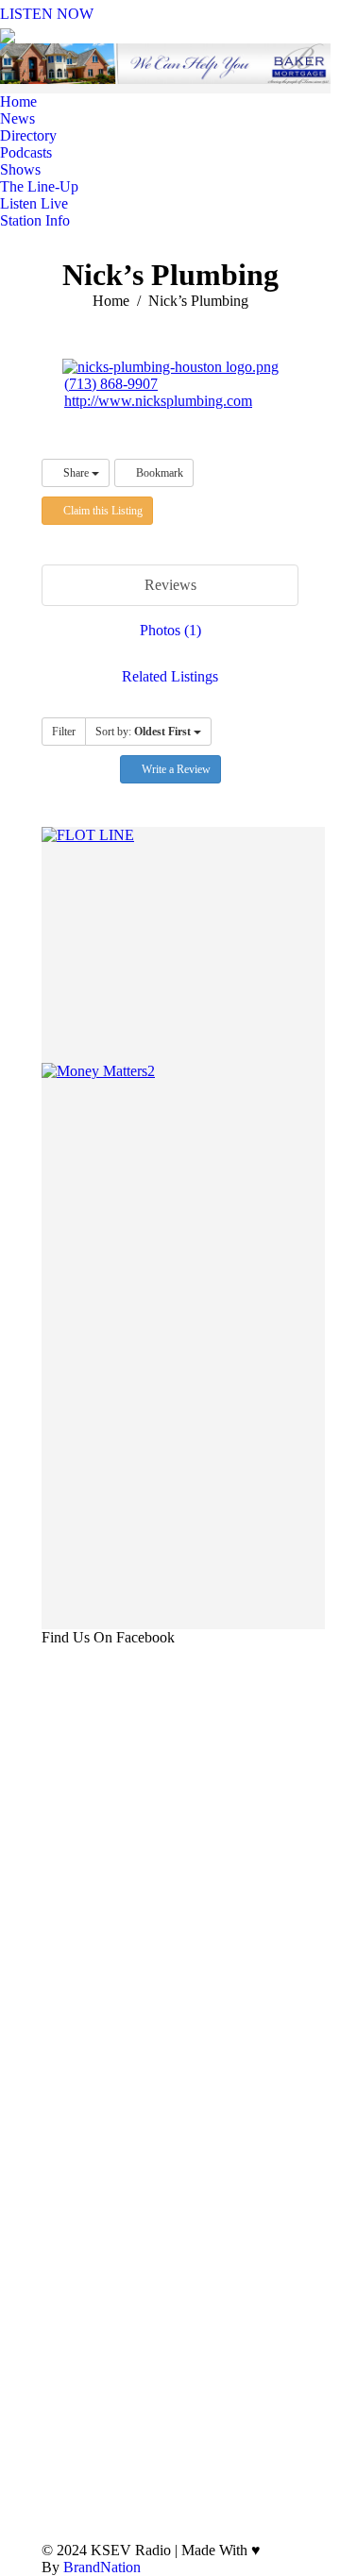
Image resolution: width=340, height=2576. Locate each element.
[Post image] (284, 2377)
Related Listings (170, 676)
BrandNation (102, 2567)
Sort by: (143, 732)
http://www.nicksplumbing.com (158, 401)
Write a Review (175, 769)
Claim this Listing (102, 511)
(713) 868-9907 (111, 384)
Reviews (170, 585)
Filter (64, 732)
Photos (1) (170, 630)
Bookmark (158, 473)
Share (76, 473)
